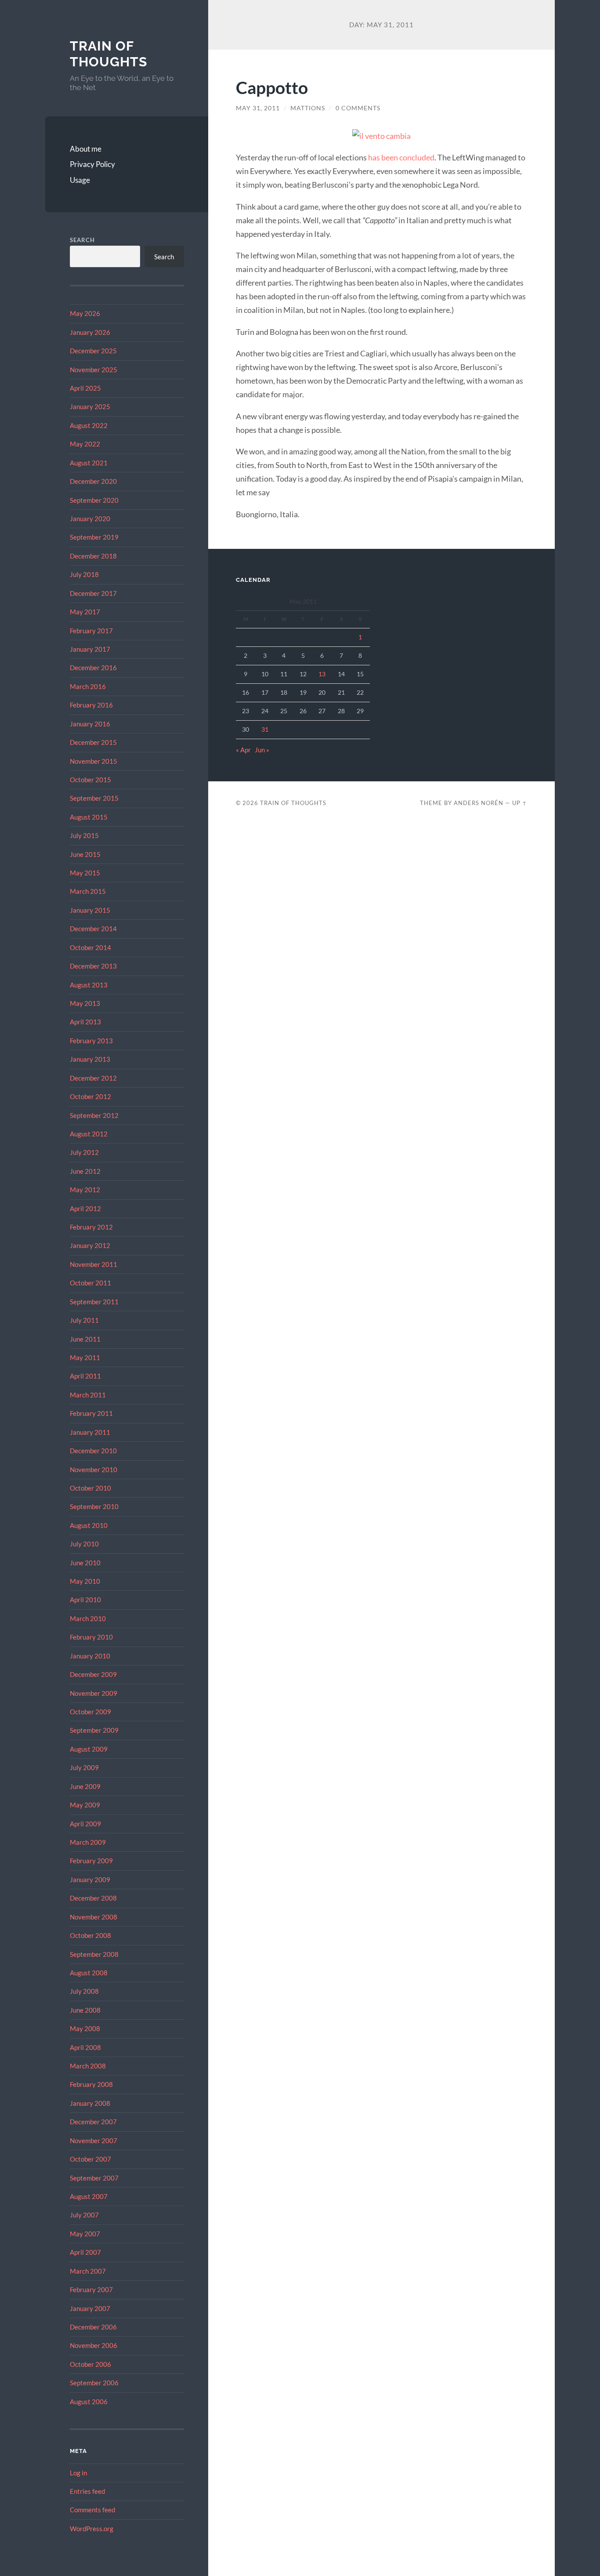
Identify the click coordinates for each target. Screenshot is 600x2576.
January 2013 (90, 1059)
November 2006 (94, 2345)
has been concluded (401, 157)
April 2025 (85, 388)
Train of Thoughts (108, 54)
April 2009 (85, 1824)
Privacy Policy (92, 164)
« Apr (243, 750)
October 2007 (90, 2159)
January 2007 (90, 2308)
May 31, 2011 (258, 108)
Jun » (262, 750)
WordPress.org (92, 2529)
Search (82, 240)
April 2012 (85, 1208)
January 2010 (90, 1656)
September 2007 (94, 2178)
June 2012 (85, 1171)
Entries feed (87, 2491)
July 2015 (84, 835)
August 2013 (89, 985)
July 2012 (84, 1152)
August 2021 (89, 463)
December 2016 (93, 668)
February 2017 (91, 631)
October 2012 (90, 1096)
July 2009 (84, 1767)
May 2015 (85, 873)
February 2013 (91, 1041)
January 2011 (90, 1432)
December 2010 (93, 1451)
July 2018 (84, 574)
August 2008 (89, 1973)
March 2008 (88, 2066)
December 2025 (93, 351)
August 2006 (89, 2402)
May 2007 (85, 2234)
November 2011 (94, 1264)
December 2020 (93, 481)
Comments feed (92, 2510)
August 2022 (89, 425)
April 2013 (85, 1022)
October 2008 (90, 1935)
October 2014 (90, 947)
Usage (80, 180)
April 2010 (85, 1600)
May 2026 (85, 313)
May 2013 (85, 1003)
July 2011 (84, 1320)
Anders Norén (479, 803)
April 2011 (85, 1376)
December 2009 (93, 1674)
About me (86, 149)
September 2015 (94, 798)
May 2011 (85, 1357)
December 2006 (93, 2327)
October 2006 (90, 2364)
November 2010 (94, 1469)
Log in (78, 2473)
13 (322, 674)
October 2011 (90, 1283)
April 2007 (85, 2252)
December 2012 (93, 1078)
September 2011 (94, 1302)
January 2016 (90, 724)
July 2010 (84, 1544)
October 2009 (90, 1712)
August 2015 (89, 817)
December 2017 (93, 593)
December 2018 (93, 556)
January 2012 (90, 1245)
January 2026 (90, 332)
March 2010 (88, 1618)
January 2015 (90, 910)
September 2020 (94, 500)
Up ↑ (520, 803)
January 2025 (90, 406)
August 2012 (89, 1134)
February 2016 (91, 705)
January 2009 (90, 1879)
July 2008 (84, 1991)
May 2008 (85, 2028)
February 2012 (91, 1227)
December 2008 (93, 1898)
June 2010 (85, 1563)
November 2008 (94, 1917)
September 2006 (94, 2383)
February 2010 (91, 1637)
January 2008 (90, 2103)
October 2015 (90, 780)
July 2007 (84, 2215)
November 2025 (94, 370)
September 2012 (94, 1115)
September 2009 (94, 1730)
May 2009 (85, 1805)
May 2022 (85, 444)
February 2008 (91, 2084)
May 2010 (85, 1581)
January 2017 (90, 649)
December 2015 (93, 742)
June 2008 (85, 2010)
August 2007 (89, 2196)
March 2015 (88, 891)
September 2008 (94, 1954)
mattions (308, 108)
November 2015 (94, 761)
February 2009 (91, 1861)
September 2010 (94, 1506)
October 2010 (90, 1488)
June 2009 (85, 1786)
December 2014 (93, 929)
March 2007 (88, 2271)
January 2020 (90, 519)
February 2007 (91, 2289)
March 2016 (88, 686)
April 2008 (85, 2047)
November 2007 (94, 2141)
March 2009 (88, 1842)
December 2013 (93, 966)
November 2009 (94, 1693)
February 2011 (91, 1413)
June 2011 (85, 1339)
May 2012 (85, 1190)
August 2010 (89, 1525)
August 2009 (89, 1749)
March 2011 (88, 1395)
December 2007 (93, 2122)
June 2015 (85, 854)
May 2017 (85, 612)
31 (265, 729)
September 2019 (94, 537)
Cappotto (272, 87)
